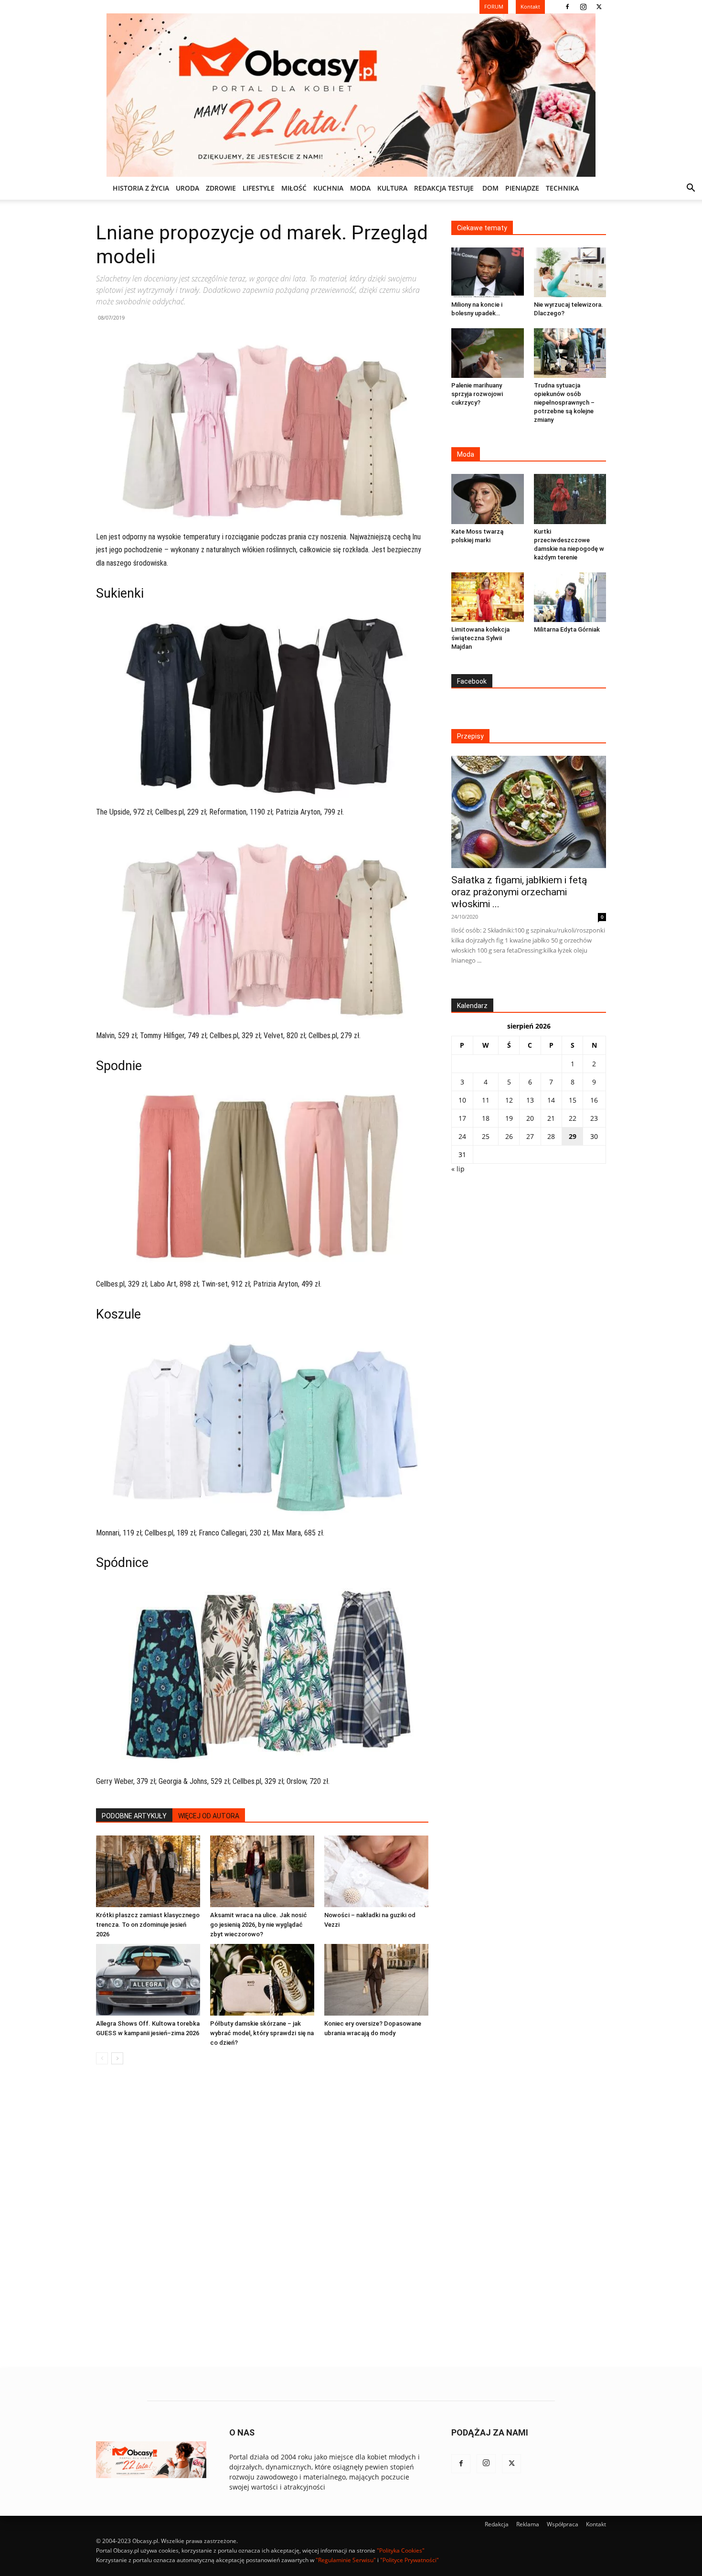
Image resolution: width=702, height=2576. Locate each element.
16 (594, 1100)
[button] (691, 189)
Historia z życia (141, 188)
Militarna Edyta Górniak (567, 629)
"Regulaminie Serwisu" (346, 2560)
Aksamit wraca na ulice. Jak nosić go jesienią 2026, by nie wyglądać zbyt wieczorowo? (259, 1925)
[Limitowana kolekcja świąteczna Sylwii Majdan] (488, 597)
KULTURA (392, 188)
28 (551, 1136)
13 (530, 1100)
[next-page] (117, 2058)
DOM (490, 188)
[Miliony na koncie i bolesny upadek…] (488, 272)
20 (530, 1118)
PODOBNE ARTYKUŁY (134, 1816)
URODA (187, 188)
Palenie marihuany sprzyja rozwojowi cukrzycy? (477, 394)
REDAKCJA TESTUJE (444, 188)
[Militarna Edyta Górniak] (570, 597)
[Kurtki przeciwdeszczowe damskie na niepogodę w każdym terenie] (570, 499)
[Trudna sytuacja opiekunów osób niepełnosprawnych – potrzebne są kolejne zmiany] (570, 353)
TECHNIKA (562, 188)
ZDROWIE (221, 188)
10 (462, 1100)
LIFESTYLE (259, 188)
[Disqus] (262, 2217)
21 (551, 1118)
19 (509, 1118)
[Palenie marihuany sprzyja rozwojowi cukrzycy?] (488, 353)
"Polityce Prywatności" (409, 2560)
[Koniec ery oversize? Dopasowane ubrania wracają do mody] (376, 1980)
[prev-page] (102, 2058)
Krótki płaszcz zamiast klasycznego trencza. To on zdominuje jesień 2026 (148, 1925)
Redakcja (497, 2524)
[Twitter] (599, 7)
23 (594, 1118)
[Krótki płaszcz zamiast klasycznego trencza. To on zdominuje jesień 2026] (148, 1871)
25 (486, 1136)
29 (573, 1136)
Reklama (528, 2524)
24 (462, 1136)
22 (573, 1118)
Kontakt (596, 2524)
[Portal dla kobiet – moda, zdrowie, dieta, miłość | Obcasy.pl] (351, 95)
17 (462, 1118)
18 (486, 1118)
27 (530, 1136)
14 (551, 1100)
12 (509, 1100)
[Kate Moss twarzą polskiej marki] (488, 499)
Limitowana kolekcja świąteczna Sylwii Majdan (480, 638)
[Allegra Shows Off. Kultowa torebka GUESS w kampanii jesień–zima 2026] (148, 1980)
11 (486, 1100)
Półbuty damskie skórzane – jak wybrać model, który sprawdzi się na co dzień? (262, 2033)
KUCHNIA (328, 188)
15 (573, 1100)
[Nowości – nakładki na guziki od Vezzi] (376, 1871)
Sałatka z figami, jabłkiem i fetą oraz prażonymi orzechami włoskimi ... (519, 892)
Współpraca (563, 2524)
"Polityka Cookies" (401, 2550)
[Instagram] (583, 7)
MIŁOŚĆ (294, 188)
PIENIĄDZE (522, 188)
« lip (458, 1169)
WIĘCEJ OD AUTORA (209, 1816)
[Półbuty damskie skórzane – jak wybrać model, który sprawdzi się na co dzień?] (262, 1980)
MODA (360, 188)
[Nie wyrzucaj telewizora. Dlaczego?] (570, 272)
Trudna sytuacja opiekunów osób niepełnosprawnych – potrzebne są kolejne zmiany (564, 402)
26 (509, 1136)
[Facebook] (567, 7)
